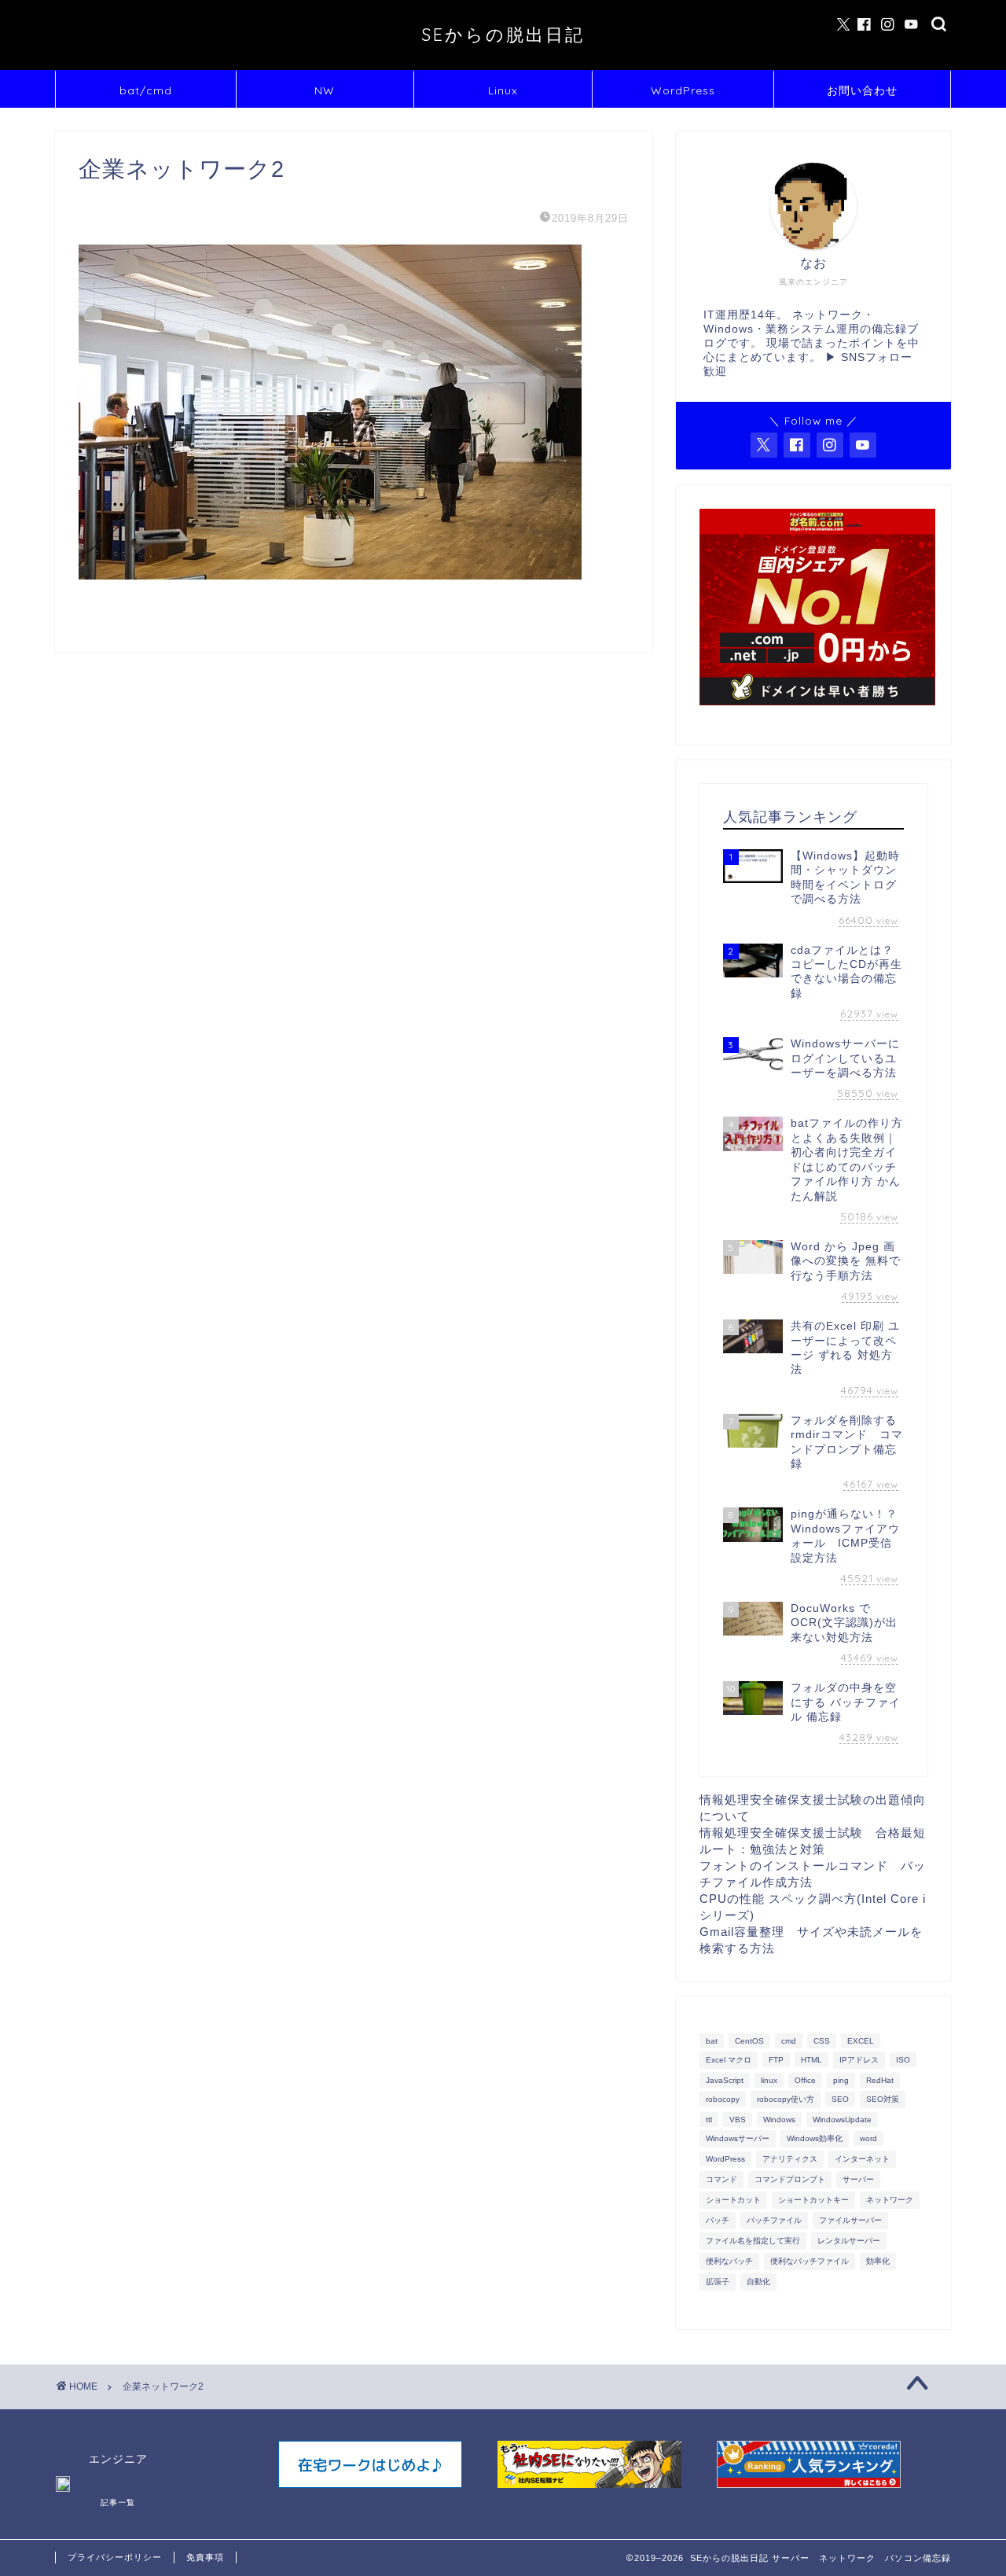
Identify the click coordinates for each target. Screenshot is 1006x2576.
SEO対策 (883, 2099)
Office (805, 2080)
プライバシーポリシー (115, 2557)
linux (769, 2080)
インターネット (862, 2159)
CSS (822, 2041)
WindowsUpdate (842, 2120)
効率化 (878, 2261)
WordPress (683, 90)
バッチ (718, 2220)
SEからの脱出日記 (503, 34)
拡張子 (718, 2282)
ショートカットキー (813, 2200)
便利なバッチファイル (810, 2261)
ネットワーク (890, 2200)
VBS (738, 2120)
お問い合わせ (862, 90)
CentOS (749, 2041)
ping (841, 2080)
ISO (903, 2060)
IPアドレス (859, 2060)
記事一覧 (118, 2502)
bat (712, 2041)
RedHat (880, 2080)
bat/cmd (146, 90)
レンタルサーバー (849, 2241)
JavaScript (725, 2080)
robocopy (723, 2099)
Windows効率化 (815, 2138)
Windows (779, 2120)
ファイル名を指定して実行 (753, 2241)
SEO (840, 2099)
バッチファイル (774, 2220)
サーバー (858, 2179)
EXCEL (861, 2041)
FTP (776, 2060)
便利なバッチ (729, 2261)
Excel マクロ (729, 2060)
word (868, 2138)
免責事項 (205, 2557)
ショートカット (733, 2200)
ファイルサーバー (850, 2220)
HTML (811, 2060)
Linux (503, 90)
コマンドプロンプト (790, 2179)
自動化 (758, 2282)
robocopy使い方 (786, 2099)
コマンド (721, 2179)
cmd (789, 2041)
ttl (709, 2120)
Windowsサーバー (738, 2138)
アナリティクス (790, 2159)
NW (325, 90)
